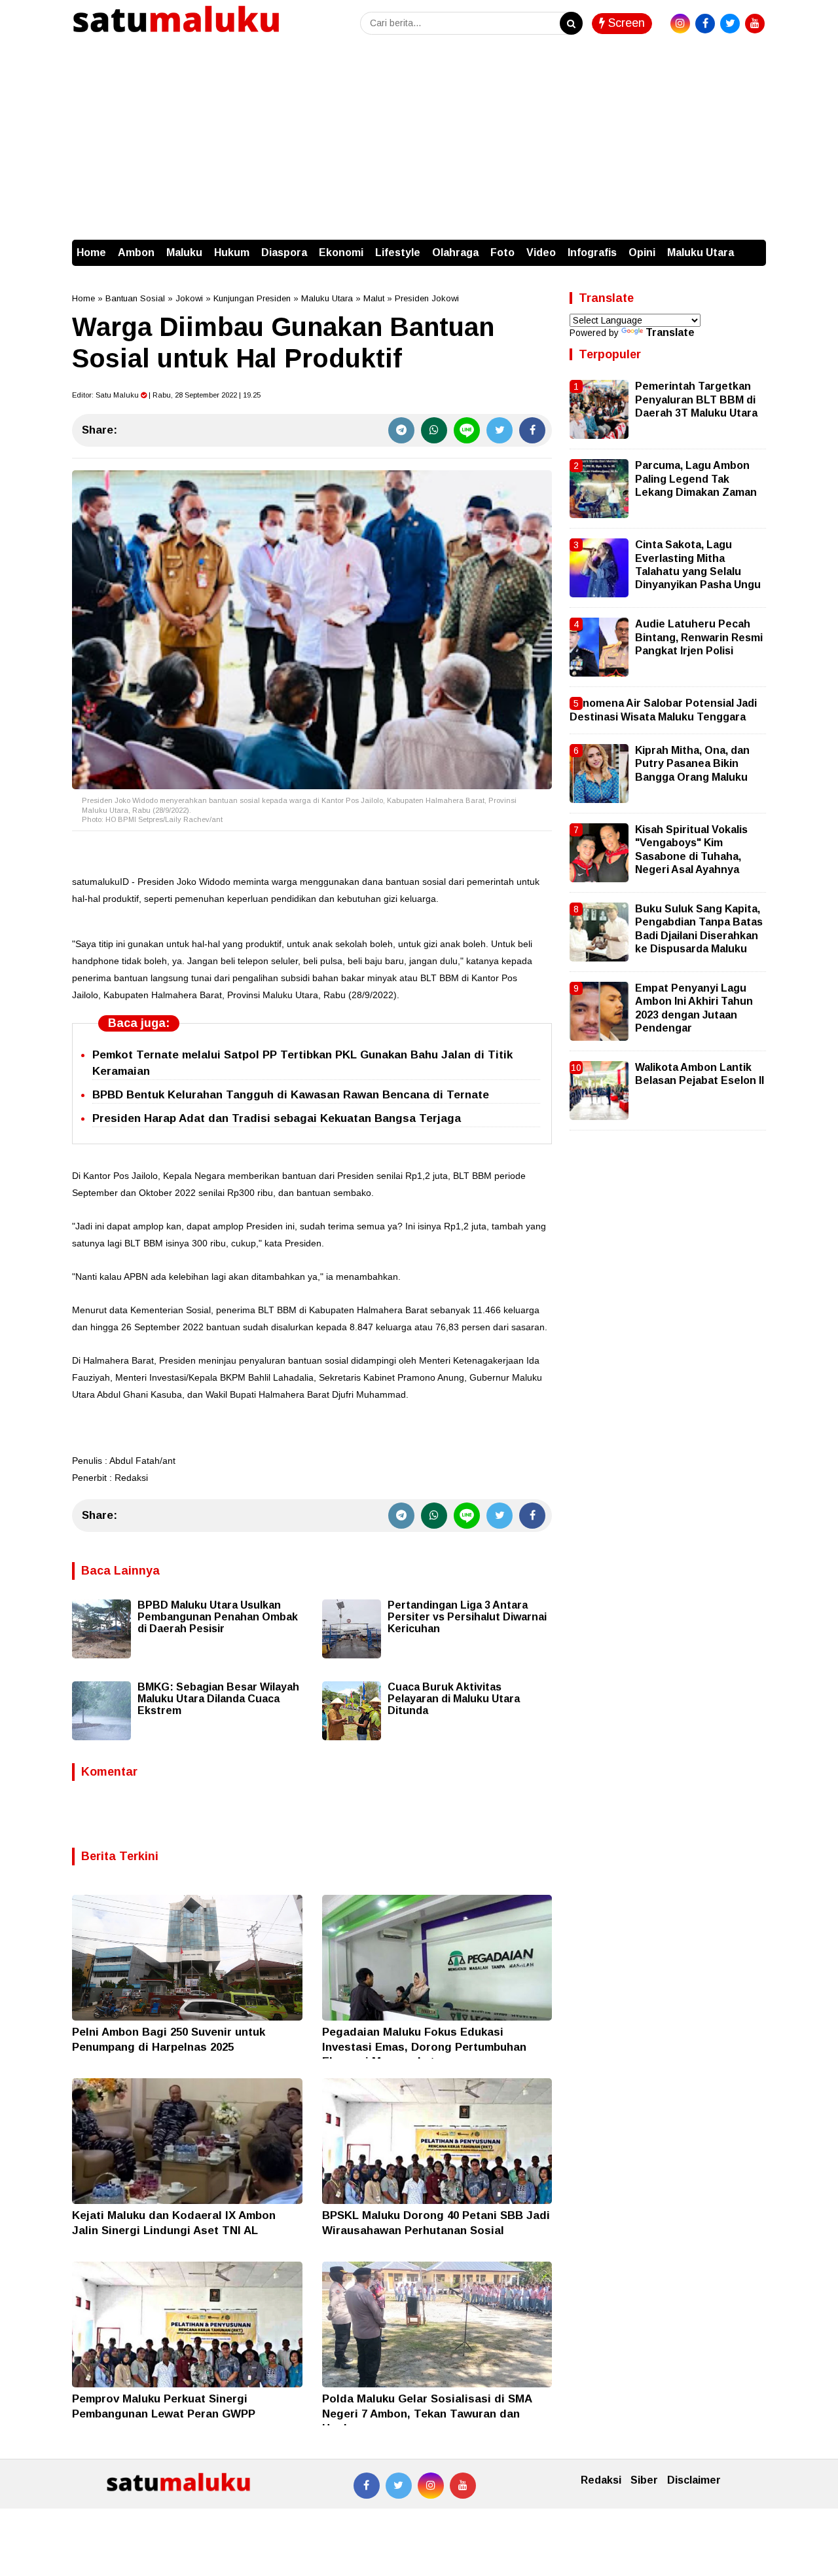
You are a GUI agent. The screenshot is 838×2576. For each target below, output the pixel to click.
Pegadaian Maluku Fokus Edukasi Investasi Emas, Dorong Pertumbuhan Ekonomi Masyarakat (424, 2046)
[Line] (467, 430)
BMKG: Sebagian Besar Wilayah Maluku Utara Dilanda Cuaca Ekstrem (218, 1699)
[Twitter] (500, 430)
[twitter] (730, 24)
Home (91, 252)
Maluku (184, 252)
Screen (625, 23)
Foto (502, 252)
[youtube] (755, 24)
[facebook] (705, 24)
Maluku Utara (701, 252)
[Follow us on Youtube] (463, 2486)
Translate (670, 332)
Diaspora (284, 252)
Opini (642, 252)
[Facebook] (532, 430)
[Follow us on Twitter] (399, 2486)
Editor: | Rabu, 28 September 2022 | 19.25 (166, 395)
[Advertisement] (419, 141)
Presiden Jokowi (427, 298)
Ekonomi (341, 252)
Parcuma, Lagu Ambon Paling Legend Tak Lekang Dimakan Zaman (696, 479)
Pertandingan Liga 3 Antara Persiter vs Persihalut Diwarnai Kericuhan (467, 1617)
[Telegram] (401, 430)
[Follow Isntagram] (431, 2486)
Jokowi (189, 298)
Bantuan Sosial (135, 298)
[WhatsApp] (434, 430)
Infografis (592, 252)
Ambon (136, 252)
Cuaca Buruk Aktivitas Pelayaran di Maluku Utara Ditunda (454, 1699)
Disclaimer (694, 2480)
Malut (374, 298)
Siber (644, 2480)
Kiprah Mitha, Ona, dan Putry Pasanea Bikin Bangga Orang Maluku (692, 764)
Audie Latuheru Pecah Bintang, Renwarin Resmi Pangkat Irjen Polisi (699, 637)
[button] (753, 246)
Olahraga (455, 252)
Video (541, 252)
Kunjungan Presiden (252, 298)
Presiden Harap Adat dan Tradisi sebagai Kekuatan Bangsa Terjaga (277, 1118)
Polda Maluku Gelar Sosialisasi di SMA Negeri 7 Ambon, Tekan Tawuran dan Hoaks (427, 2413)
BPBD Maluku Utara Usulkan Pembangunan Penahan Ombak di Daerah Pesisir (218, 1617)
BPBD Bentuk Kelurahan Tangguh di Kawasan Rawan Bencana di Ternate (291, 1095)
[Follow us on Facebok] (367, 2486)
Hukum (232, 252)
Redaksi (601, 2480)
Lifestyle (398, 252)
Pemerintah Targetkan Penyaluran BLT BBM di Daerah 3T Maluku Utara (696, 400)
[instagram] (680, 24)
